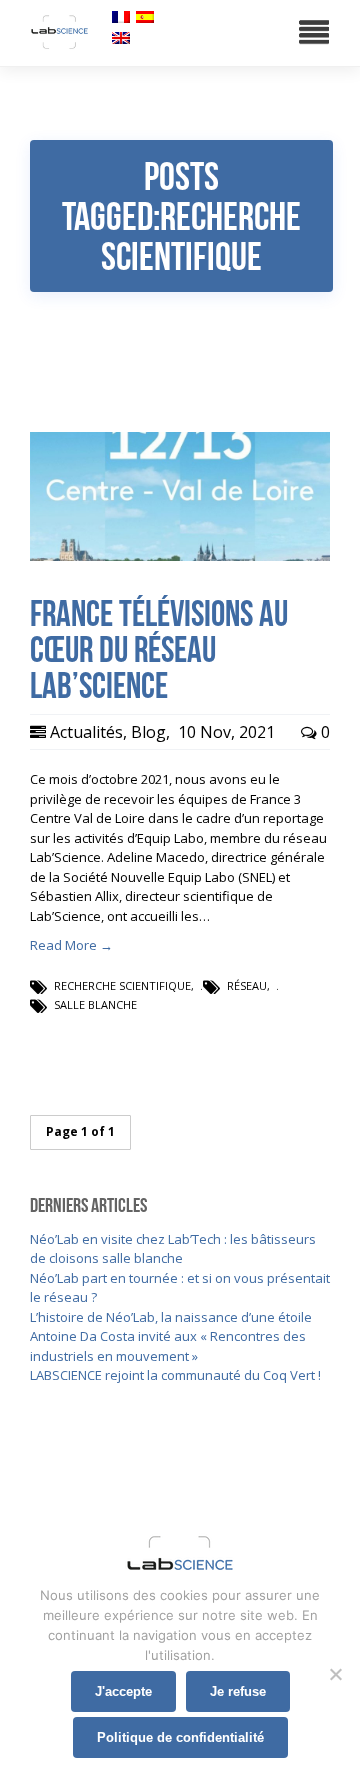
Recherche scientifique (122, 985)
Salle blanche (95, 1004)
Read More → (71, 945)
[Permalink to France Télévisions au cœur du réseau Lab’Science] (180, 556)
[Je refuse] (335, 1674)
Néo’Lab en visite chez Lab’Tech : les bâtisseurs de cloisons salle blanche (173, 1249)
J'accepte (123, 1691)
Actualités (86, 732)
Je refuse (238, 1691)
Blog (148, 732)
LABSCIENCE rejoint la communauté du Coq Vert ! (175, 1375)
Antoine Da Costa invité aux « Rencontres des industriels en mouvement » (168, 1346)
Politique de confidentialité (180, 1737)
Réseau (247, 985)
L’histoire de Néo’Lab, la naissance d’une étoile (171, 1317)
